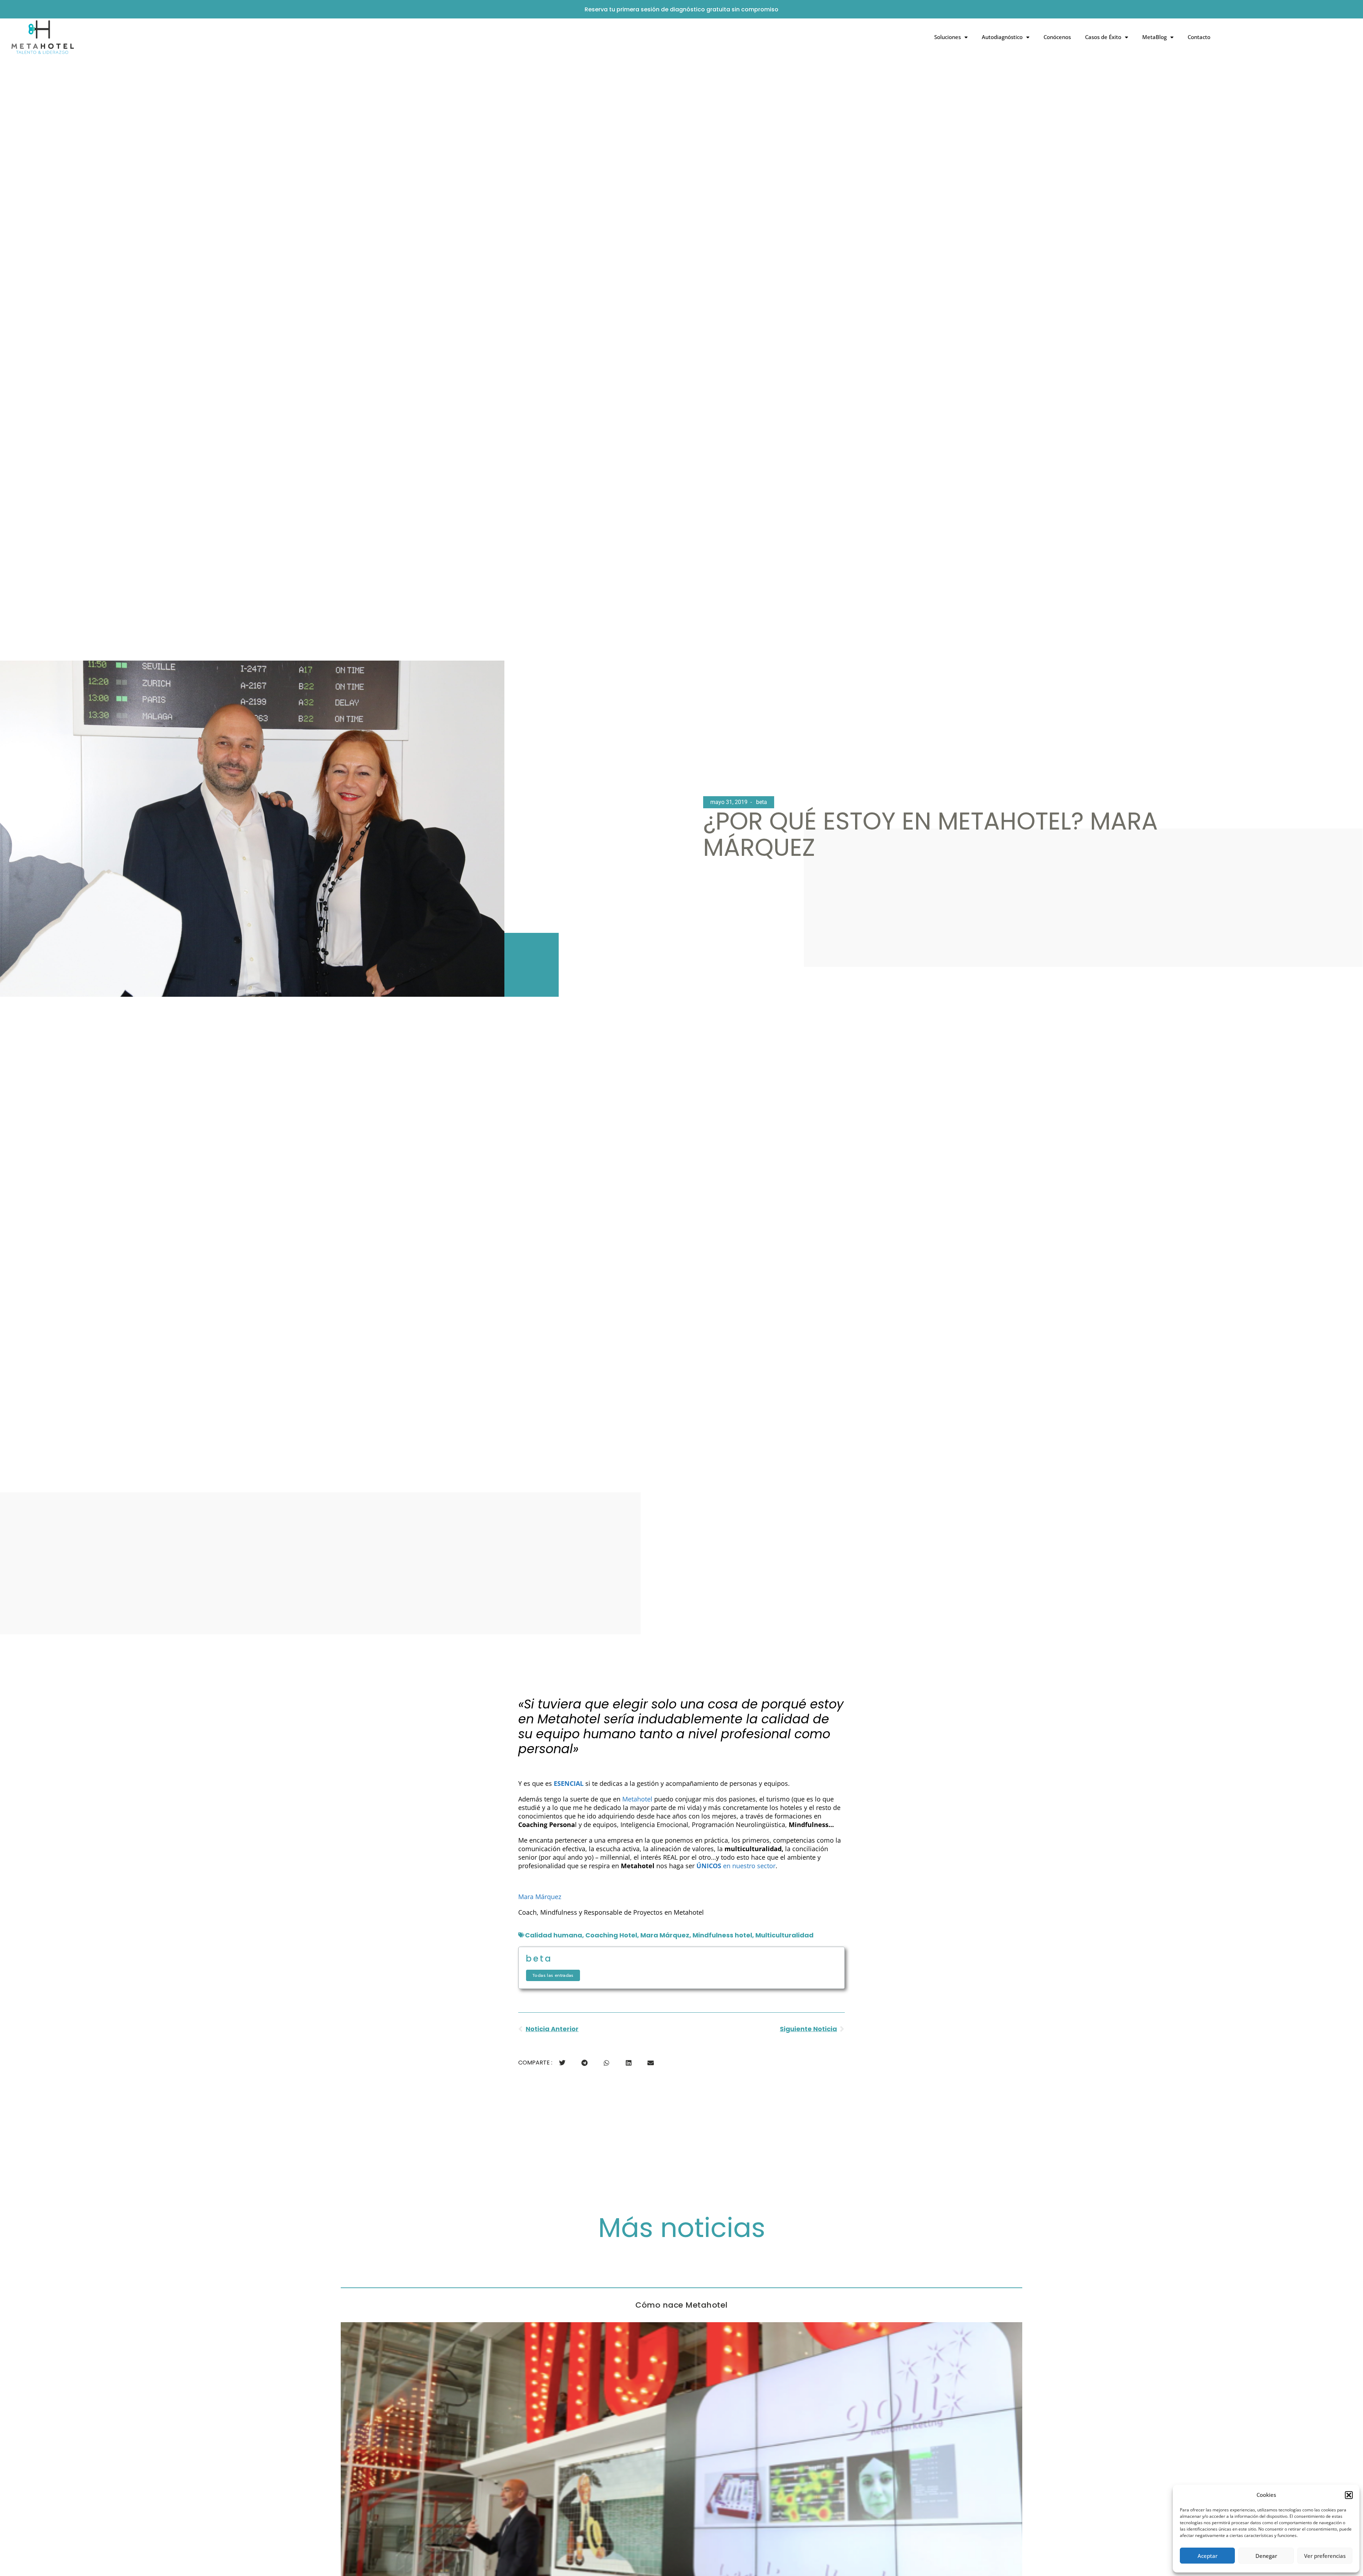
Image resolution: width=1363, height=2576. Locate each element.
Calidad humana (554, 1935)
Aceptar (1208, 2556)
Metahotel (637, 1799)
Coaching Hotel (611, 1935)
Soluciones (948, 37)
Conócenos (1057, 37)
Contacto (1199, 37)
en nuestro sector (736, 1866)
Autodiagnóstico (1002, 37)
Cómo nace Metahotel (681, 2305)
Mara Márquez (540, 1897)
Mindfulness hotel (722, 1935)
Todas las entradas (553, 1975)
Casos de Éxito (1103, 37)
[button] (1349, 2495)
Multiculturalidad (784, 1935)
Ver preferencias (1325, 2556)
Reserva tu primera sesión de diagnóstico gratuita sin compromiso (681, 9)
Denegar (1266, 2556)
